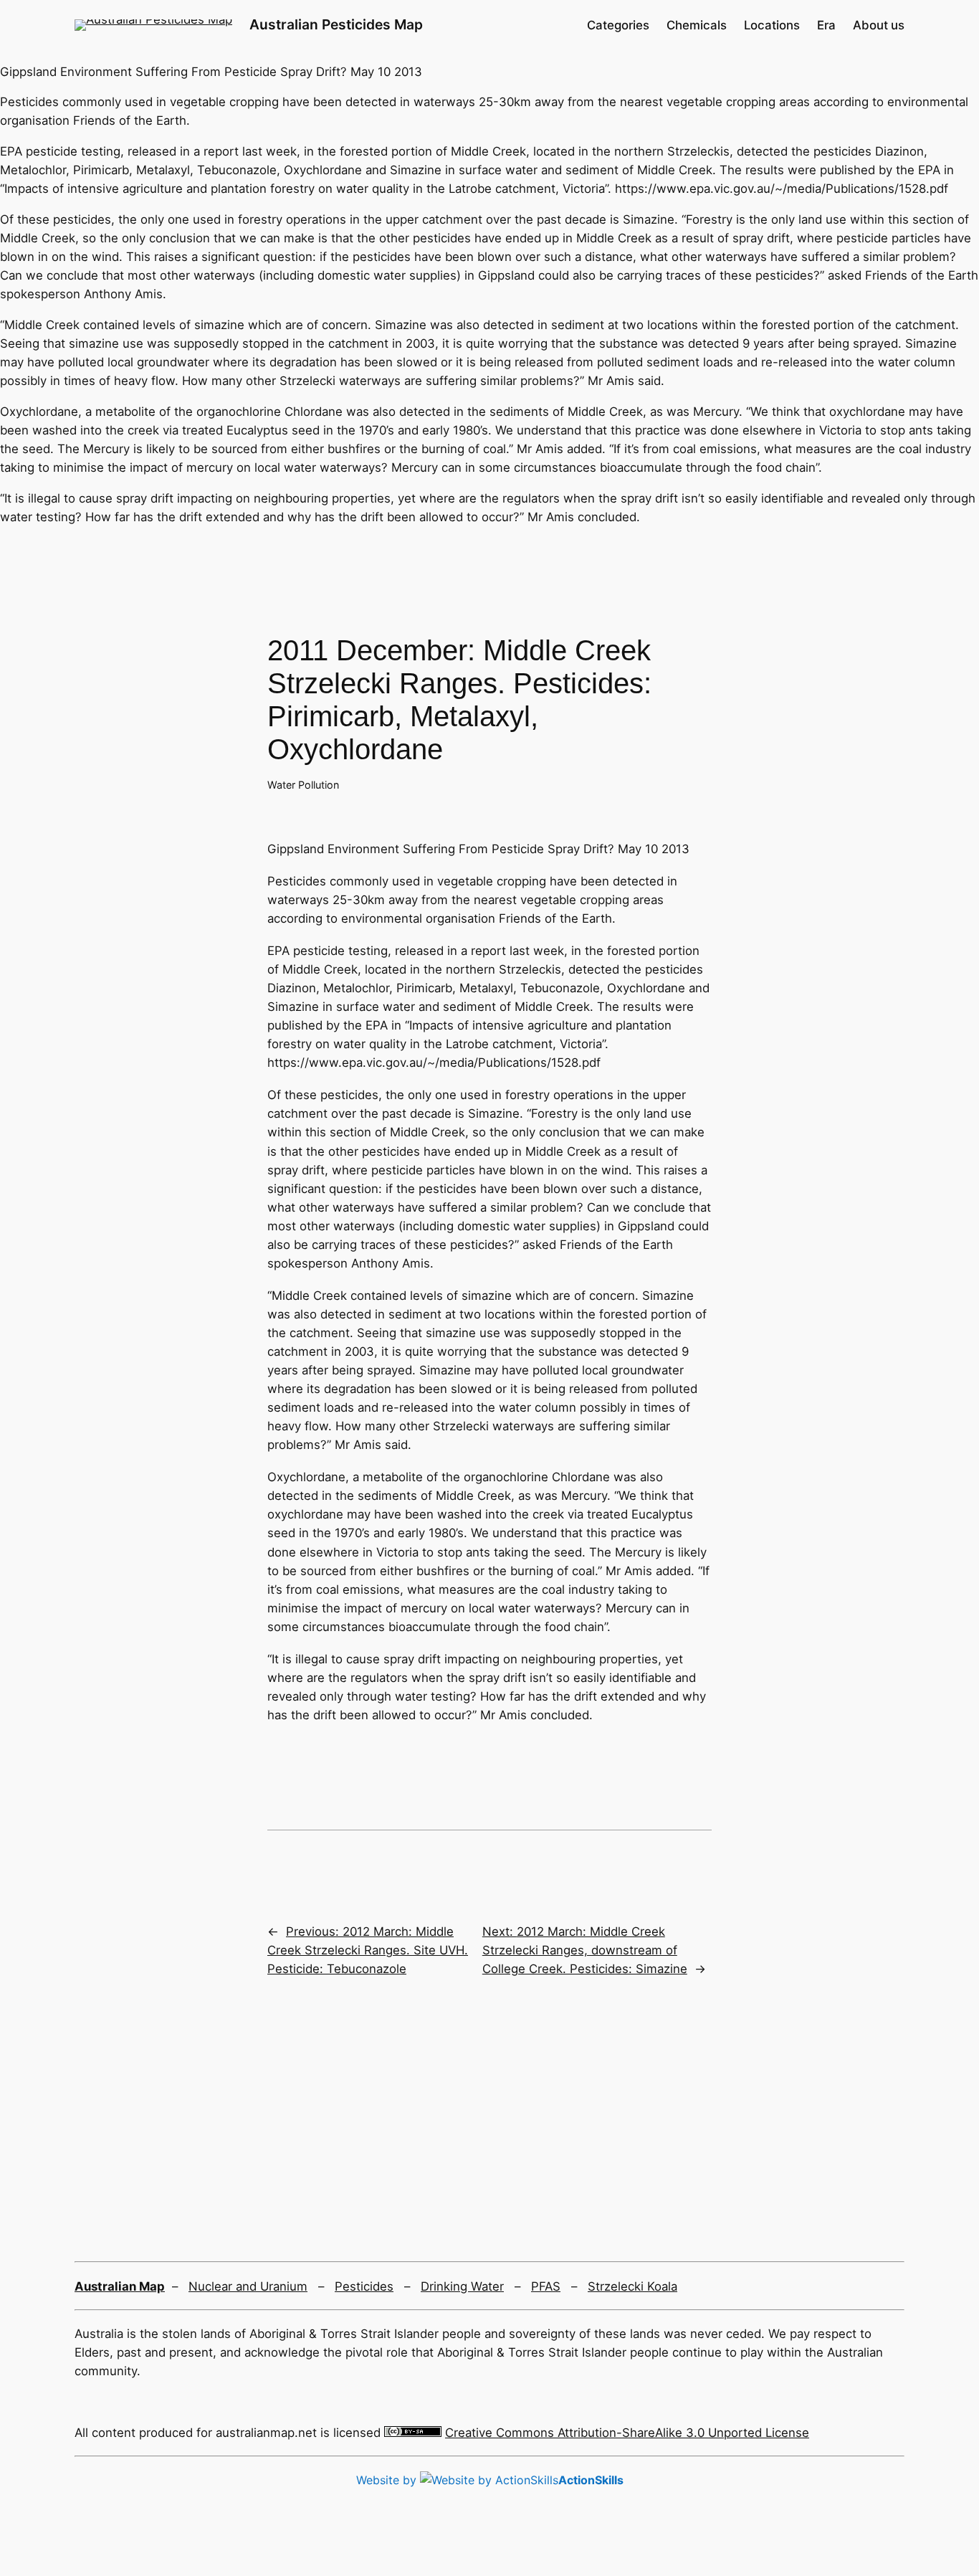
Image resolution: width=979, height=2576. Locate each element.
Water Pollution (303, 785)
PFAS (546, 2286)
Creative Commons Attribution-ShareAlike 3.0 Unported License (627, 2433)
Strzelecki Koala (632, 2286)
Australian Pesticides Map (336, 24)
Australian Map (120, 2286)
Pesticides (364, 2286)
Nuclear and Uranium (248, 2286)
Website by (490, 2480)
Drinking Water (462, 2286)
